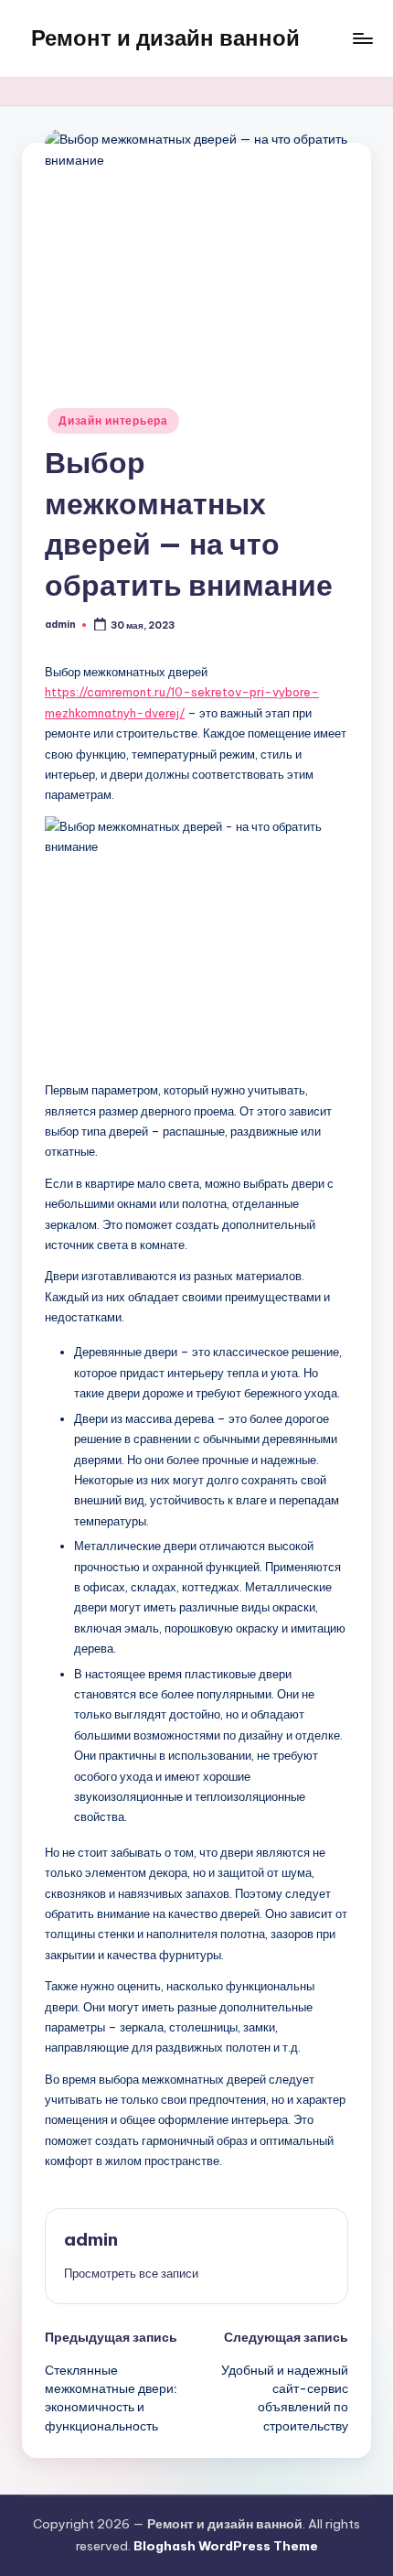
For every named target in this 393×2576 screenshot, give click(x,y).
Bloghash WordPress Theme (226, 2546)
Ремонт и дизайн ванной (165, 38)
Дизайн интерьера (113, 420)
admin (91, 2239)
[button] (131, 2273)
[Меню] (362, 38)
